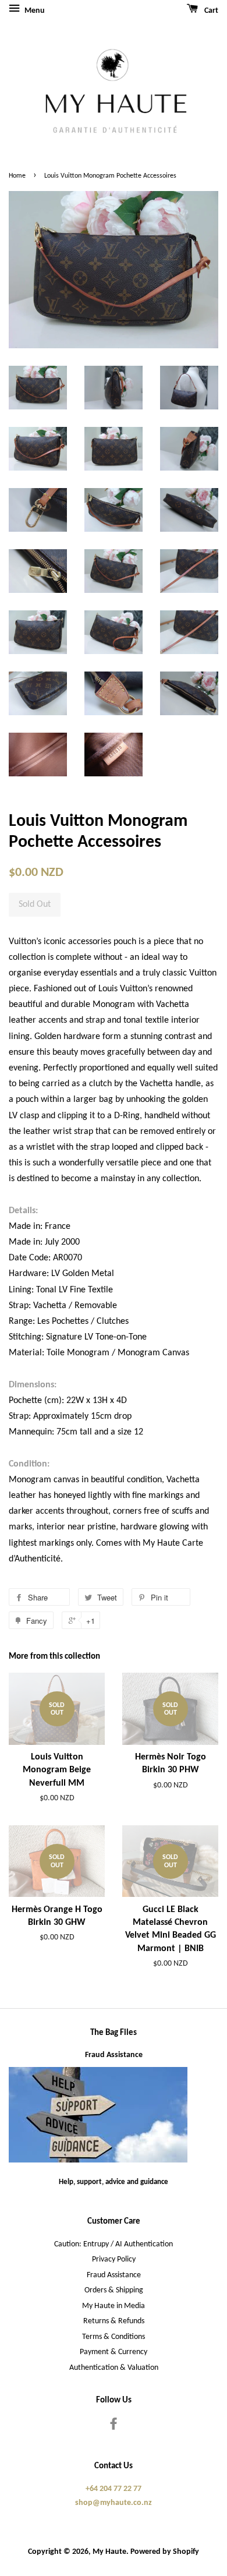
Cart (210, 11)
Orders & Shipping (114, 2290)
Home (17, 176)
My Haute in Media (114, 2306)
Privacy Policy (114, 2259)
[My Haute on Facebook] (114, 2427)
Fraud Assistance (114, 2055)
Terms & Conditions (114, 2337)
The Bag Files (114, 2033)
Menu (34, 11)
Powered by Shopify (165, 2552)
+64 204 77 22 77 (114, 2489)
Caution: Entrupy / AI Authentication (114, 2244)
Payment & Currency (114, 2352)
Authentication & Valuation (114, 2368)
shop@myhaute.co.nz (114, 2503)
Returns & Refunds (114, 2321)
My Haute (109, 2552)
